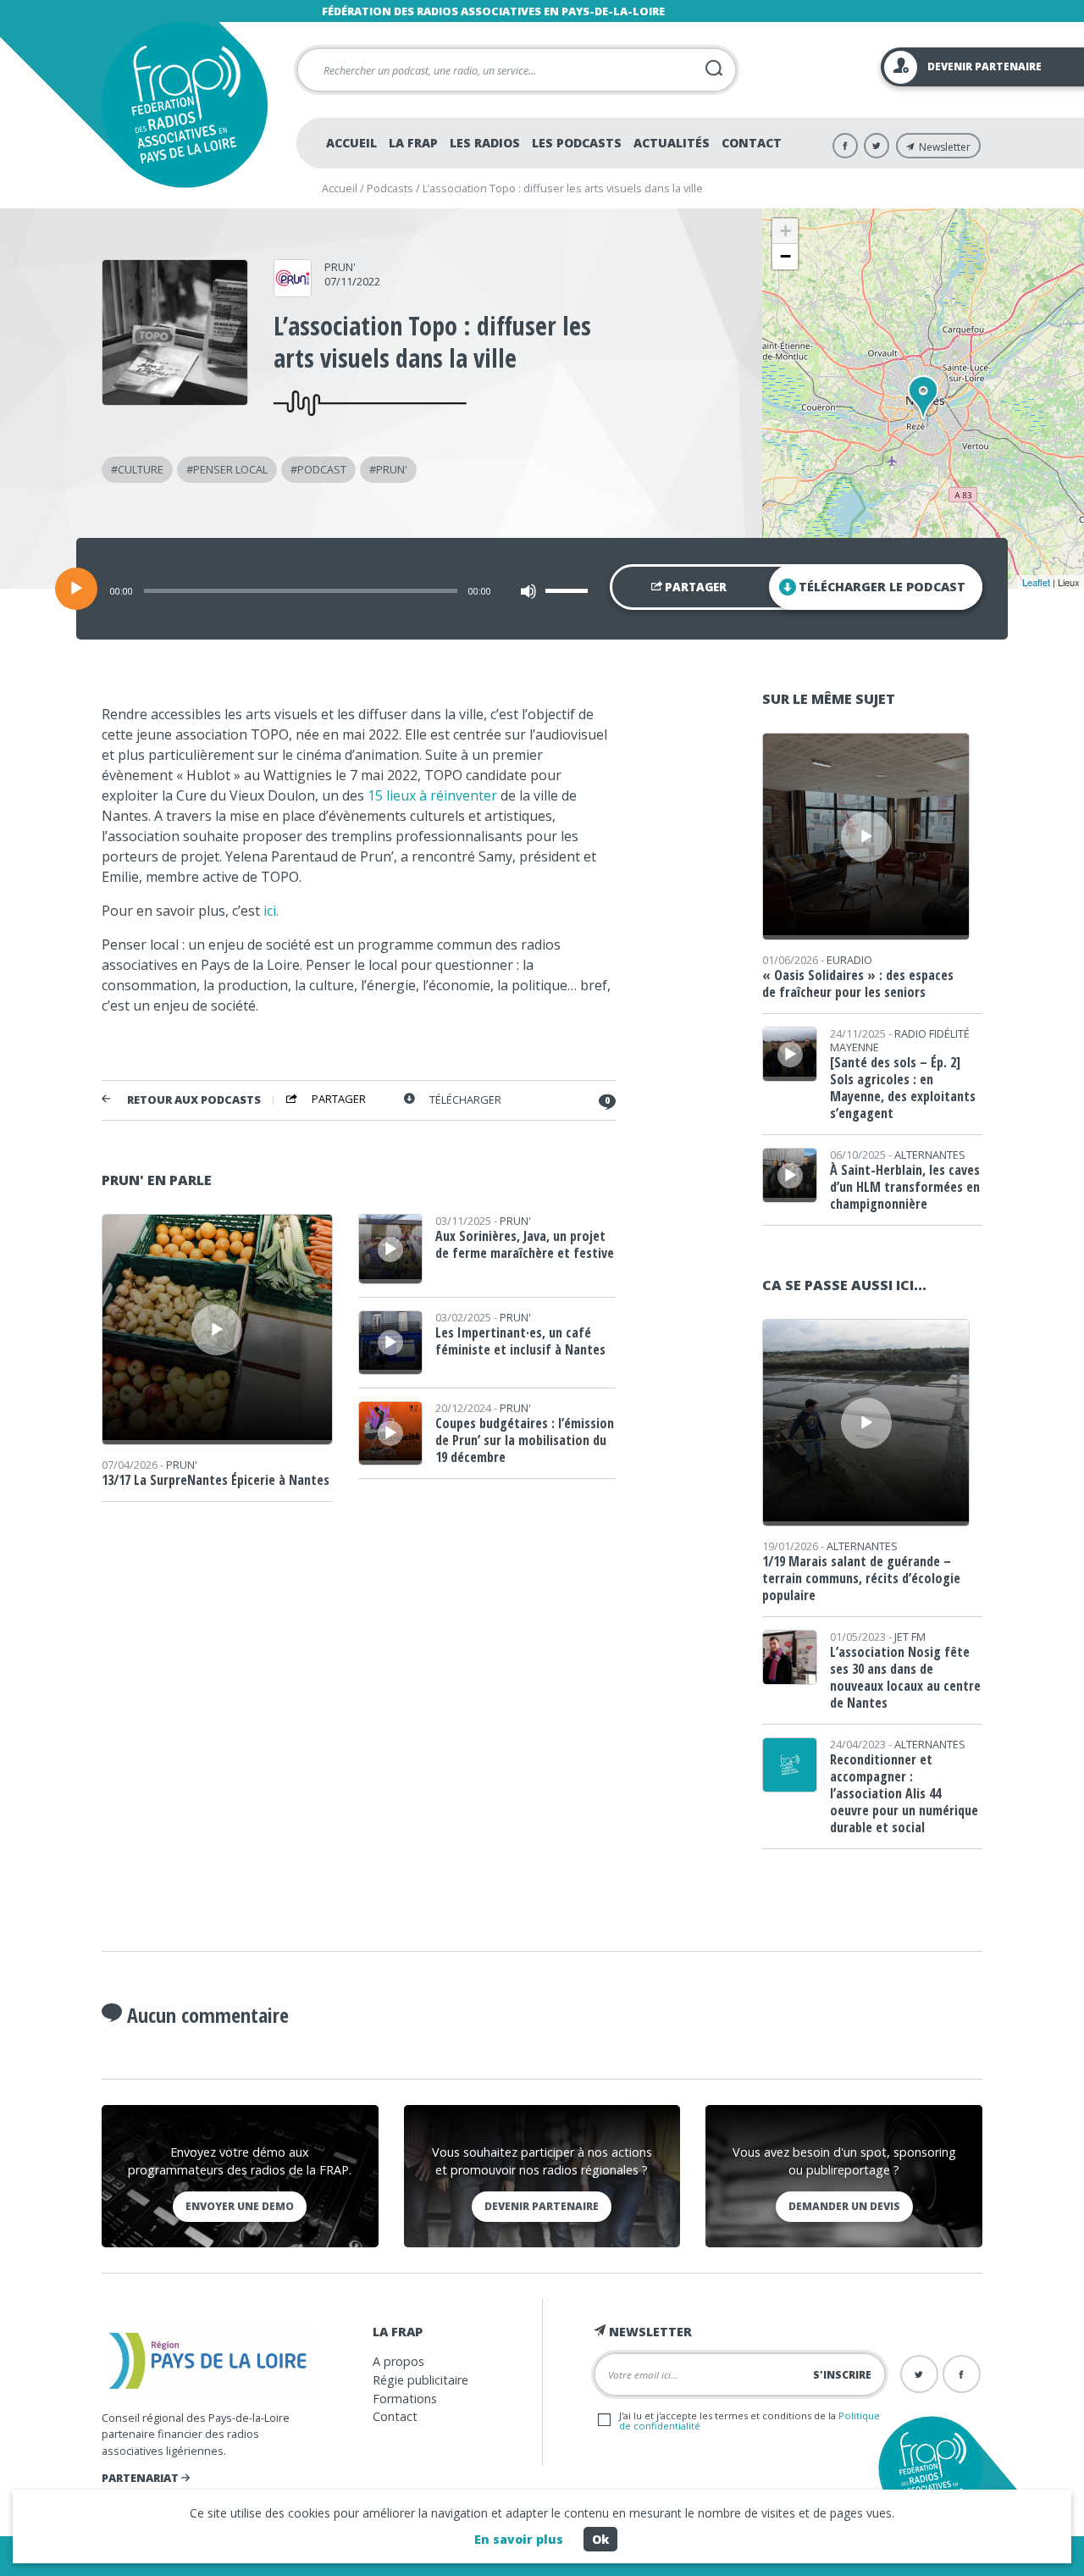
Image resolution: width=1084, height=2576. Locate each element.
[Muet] (528, 591)
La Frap (413, 143)
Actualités (672, 143)
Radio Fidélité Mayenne (900, 1040)
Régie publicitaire (420, 2380)
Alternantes (930, 1155)
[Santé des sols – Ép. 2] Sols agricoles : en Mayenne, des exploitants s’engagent (903, 1088)
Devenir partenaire (542, 2206)
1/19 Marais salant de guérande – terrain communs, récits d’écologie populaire (861, 1578)
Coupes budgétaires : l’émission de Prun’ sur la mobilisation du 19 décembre (525, 1440)
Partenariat (141, 2478)
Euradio (849, 960)
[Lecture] (76, 589)
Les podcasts (577, 143)
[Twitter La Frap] (877, 146)
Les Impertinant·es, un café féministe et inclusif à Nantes (520, 1341)
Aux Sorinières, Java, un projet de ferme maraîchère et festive (525, 1244)
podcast (322, 469)
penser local (230, 469)
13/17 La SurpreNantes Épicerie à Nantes (216, 1480)
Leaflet (1036, 582)
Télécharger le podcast (882, 587)
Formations (405, 2399)
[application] (542, 589)
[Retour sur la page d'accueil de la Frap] (184, 105)
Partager (694, 587)
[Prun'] (293, 291)
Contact (752, 143)
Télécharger (465, 1100)
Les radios (485, 143)
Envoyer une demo (240, 2206)
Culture (141, 469)
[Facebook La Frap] (845, 146)
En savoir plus (519, 2539)
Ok (600, 2539)
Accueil (351, 143)
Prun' (340, 267)
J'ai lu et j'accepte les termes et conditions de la (749, 2420)
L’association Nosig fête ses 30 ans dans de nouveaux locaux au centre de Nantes (905, 1677)
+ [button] (785, 231)
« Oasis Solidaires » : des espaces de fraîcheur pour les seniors (858, 983)
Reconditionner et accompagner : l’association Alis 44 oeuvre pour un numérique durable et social (904, 1793)
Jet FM (910, 1637)
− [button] (785, 256)
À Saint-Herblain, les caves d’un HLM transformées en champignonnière (905, 1187)
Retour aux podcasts (194, 1100)
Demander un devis (844, 2206)
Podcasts (390, 188)
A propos (398, 2361)
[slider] (569, 590)
